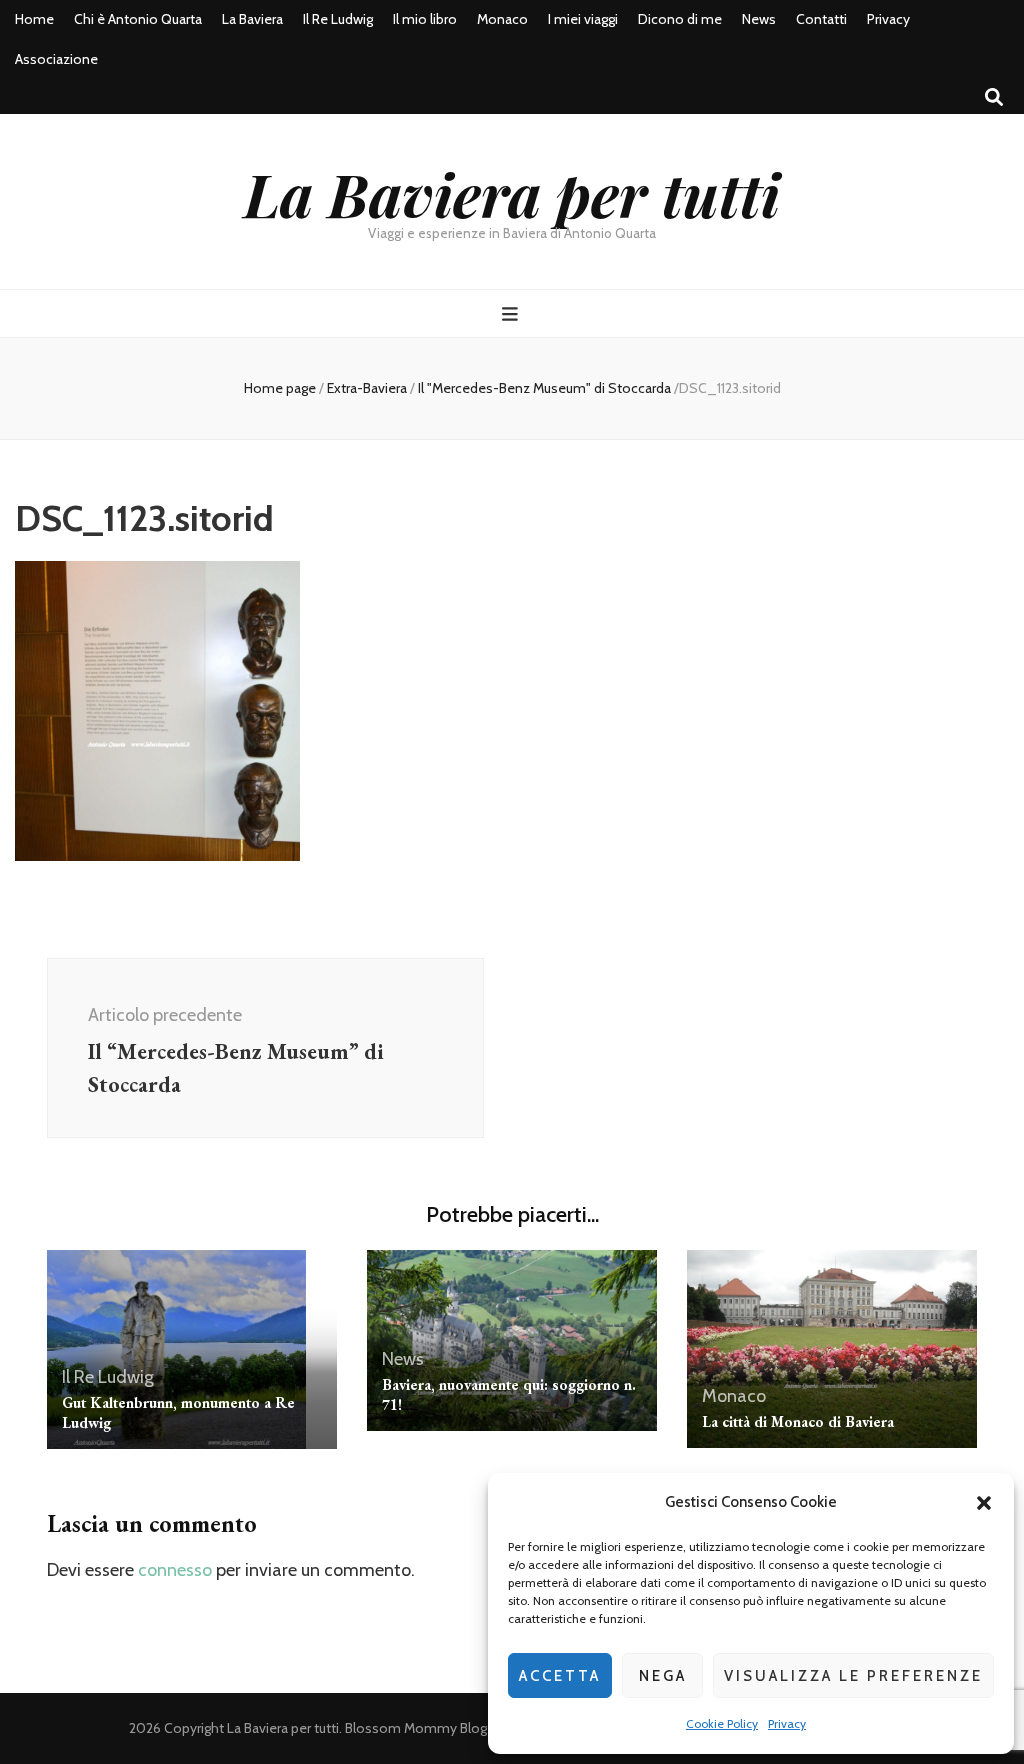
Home (34, 19)
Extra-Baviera (367, 388)
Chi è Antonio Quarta (138, 19)
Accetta (560, 1676)
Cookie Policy (722, 1723)
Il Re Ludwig (338, 19)
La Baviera (252, 19)
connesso (175, 1570)
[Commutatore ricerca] (994, 97)
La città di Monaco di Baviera (798, 1421)
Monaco (502, 19)
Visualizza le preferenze (853, 1676)
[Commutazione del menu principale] (512, 314)
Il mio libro (425, 19)
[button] (984, 1503)
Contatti (821, 19)
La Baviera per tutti (512, 193)
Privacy (787, 1723)
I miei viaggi (583, 19)
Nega (663, 1676)
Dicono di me (680, 19)
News (759, 19)
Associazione (56, 59)
